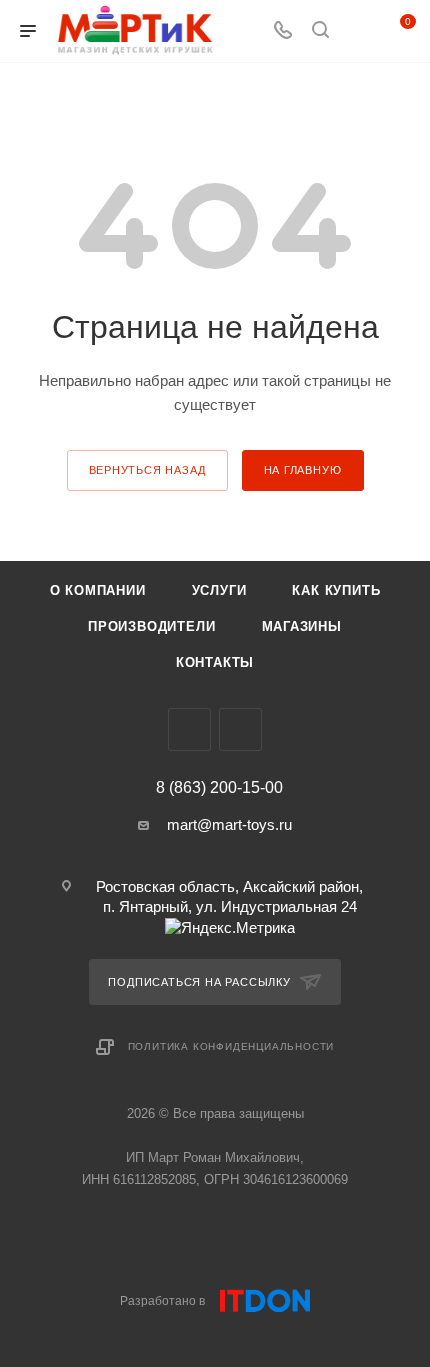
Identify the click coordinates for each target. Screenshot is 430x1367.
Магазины (302, 626)
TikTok (240, 729)
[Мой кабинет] (358, 31)
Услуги (219, 590)
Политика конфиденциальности (231, 1046)
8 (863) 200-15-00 (219, 788)
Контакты (215, 662)
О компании (98, 590)
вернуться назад (147, 470)
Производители (151, 626)
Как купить (336, 590)
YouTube (189, 729)
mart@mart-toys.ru (229, 824)
